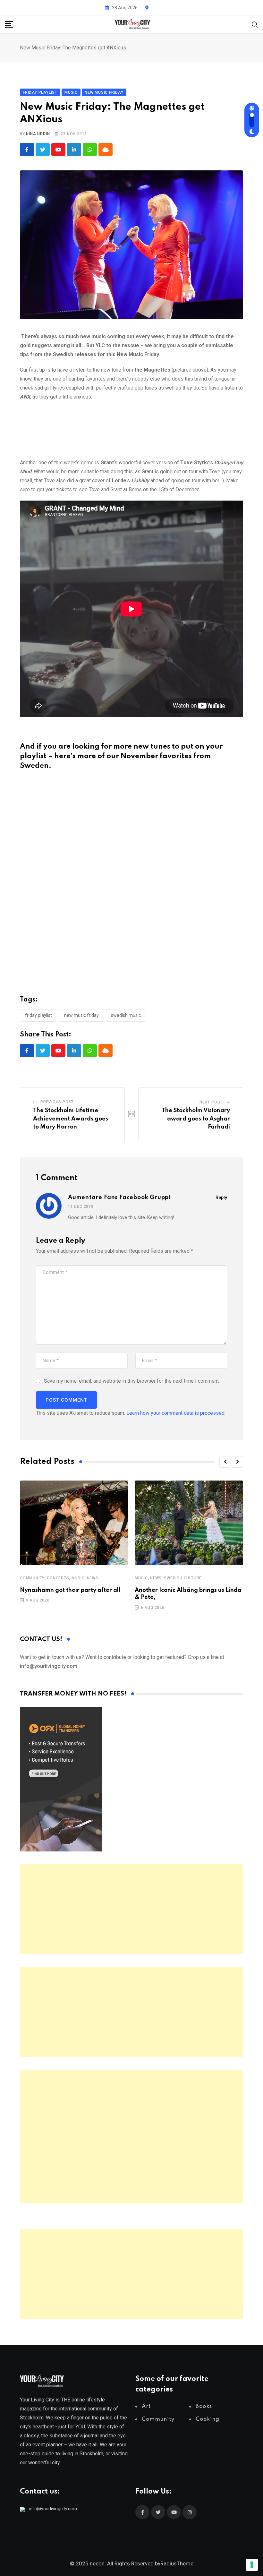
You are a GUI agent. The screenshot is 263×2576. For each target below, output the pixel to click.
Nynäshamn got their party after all (70, 1590)
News (93, 1578)
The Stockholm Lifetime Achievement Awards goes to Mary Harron (71, 1119)
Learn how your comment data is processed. (176, 1413)
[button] (225, 1462)
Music (78, 1578)
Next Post (211, 1102)
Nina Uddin (38, 134)
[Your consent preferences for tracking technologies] (252, 2565)
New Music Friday (81, 1015)
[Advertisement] (131, 1909)
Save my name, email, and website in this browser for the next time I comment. (132, 1381)
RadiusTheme (177, 2563)
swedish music (126, 1015)
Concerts (58, 1578)
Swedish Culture (183, 1578)
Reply (221, 1198)
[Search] (255, 24)
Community (32, 1578)
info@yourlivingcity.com (53, 2509)
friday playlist (38, 1015)
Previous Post (57, 1102)
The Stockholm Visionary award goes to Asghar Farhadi (196, 1119)
